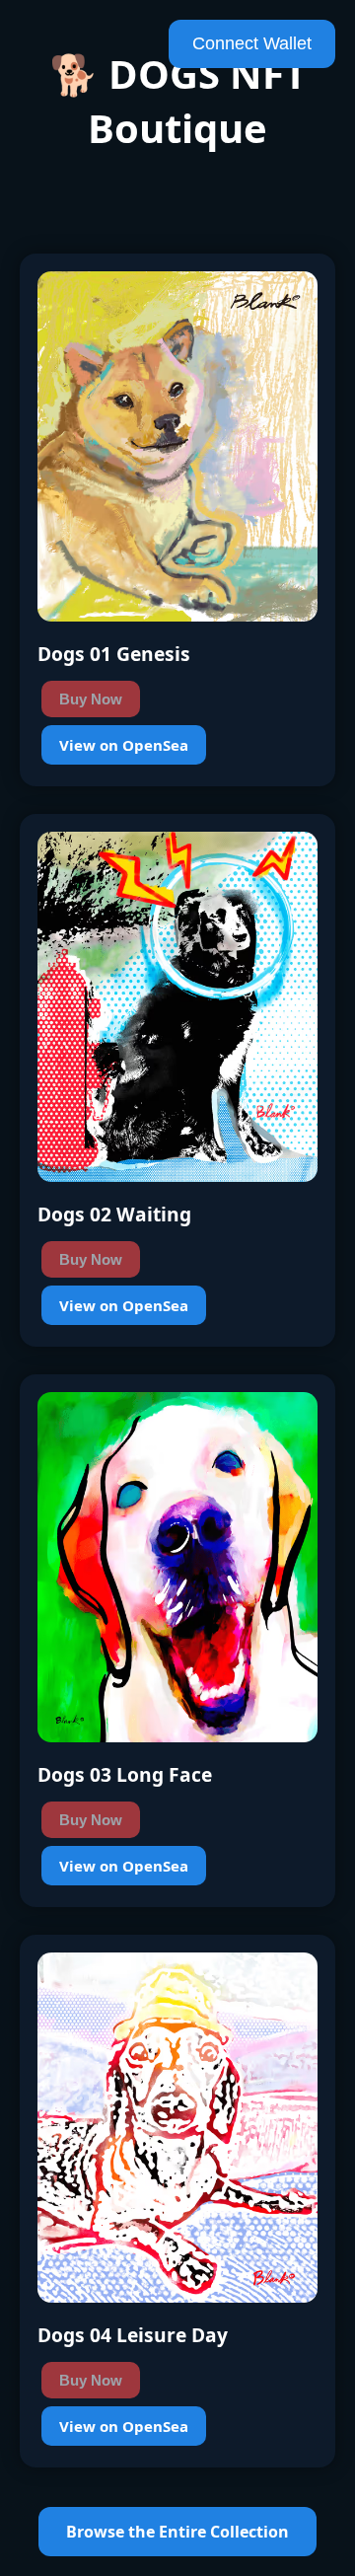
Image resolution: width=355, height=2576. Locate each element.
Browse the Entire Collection (177, 2532)
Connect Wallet (252, 43)
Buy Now (91, 699)
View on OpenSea (124, 745)
